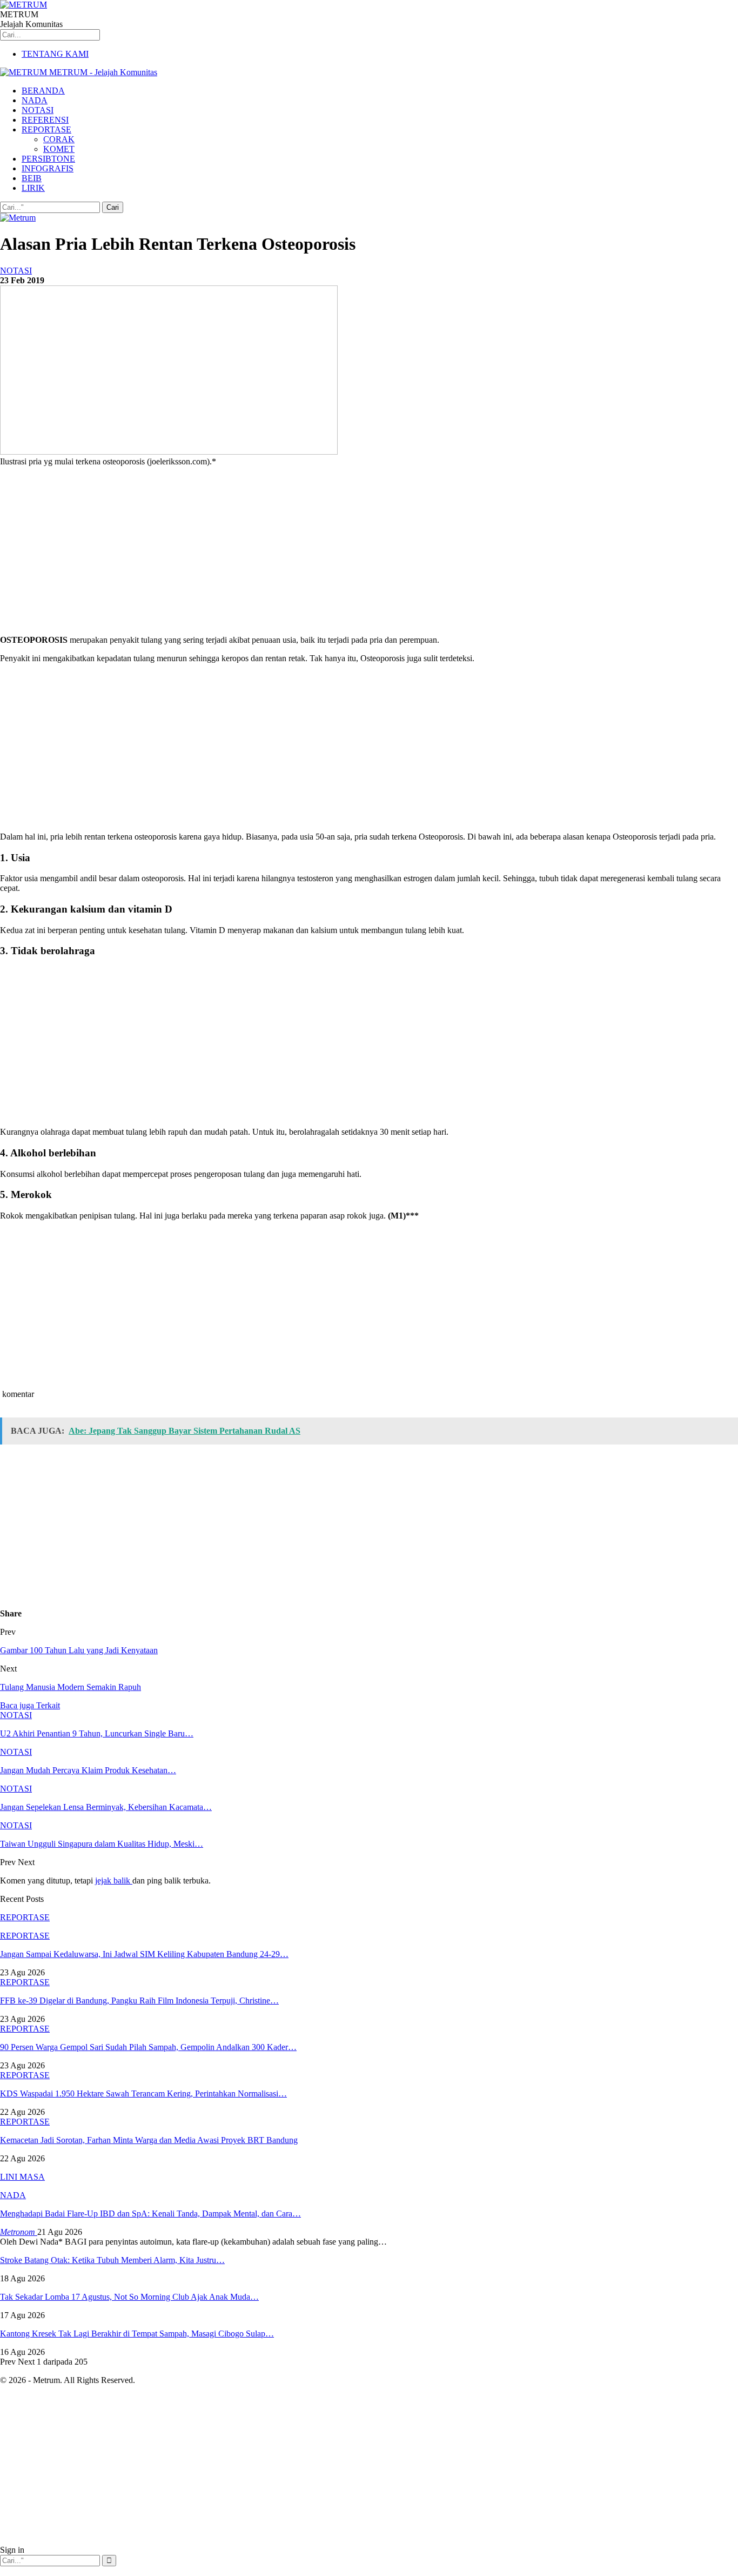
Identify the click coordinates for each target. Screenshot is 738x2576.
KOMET (59, 149)
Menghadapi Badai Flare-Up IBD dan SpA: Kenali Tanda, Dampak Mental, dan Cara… (150, 2214)
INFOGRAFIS (48, 168)
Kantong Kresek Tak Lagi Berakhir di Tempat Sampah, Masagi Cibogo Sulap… (137, 2334)
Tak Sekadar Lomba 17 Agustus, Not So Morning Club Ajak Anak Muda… (129, 2297)
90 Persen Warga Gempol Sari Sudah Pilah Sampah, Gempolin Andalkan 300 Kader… (148, 2047)
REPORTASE (46, 129)
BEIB (32, 178)
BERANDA (43, 91)
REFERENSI (45, 120)
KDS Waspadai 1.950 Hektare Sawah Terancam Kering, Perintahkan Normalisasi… (143, 2094)
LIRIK (33, 188)
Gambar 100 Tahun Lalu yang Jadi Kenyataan (79, 1650)
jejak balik (114, 1881)
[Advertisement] (324, 551)
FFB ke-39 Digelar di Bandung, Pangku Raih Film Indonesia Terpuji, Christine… (139, 2001)
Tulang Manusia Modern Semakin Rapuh (71, 1687)
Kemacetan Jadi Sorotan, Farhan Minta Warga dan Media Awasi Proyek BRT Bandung (149, 2140)
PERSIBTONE (48, 159)
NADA (35, 100)
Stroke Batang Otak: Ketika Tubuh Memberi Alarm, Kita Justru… (112, 2260)
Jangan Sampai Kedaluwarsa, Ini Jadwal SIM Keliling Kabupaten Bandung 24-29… (144, 1954)
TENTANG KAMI (55, 54)
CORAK (59, 139)
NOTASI (38, 110)
